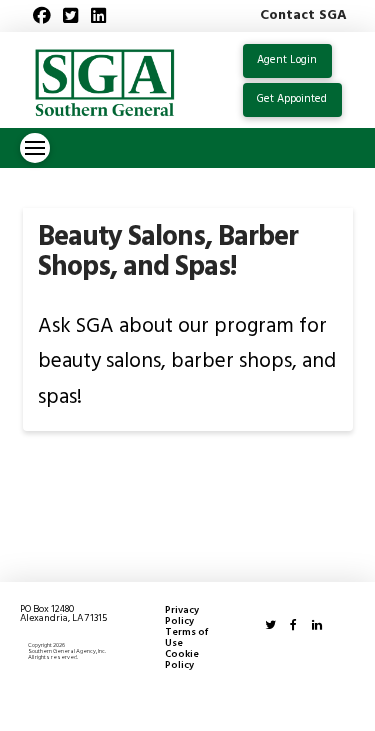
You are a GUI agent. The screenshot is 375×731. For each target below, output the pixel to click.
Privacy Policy (182, 616)
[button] (35, 148)
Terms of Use (186, 638)
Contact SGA (303, 15)
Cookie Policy (182, 660)
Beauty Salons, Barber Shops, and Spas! (168, 252)
